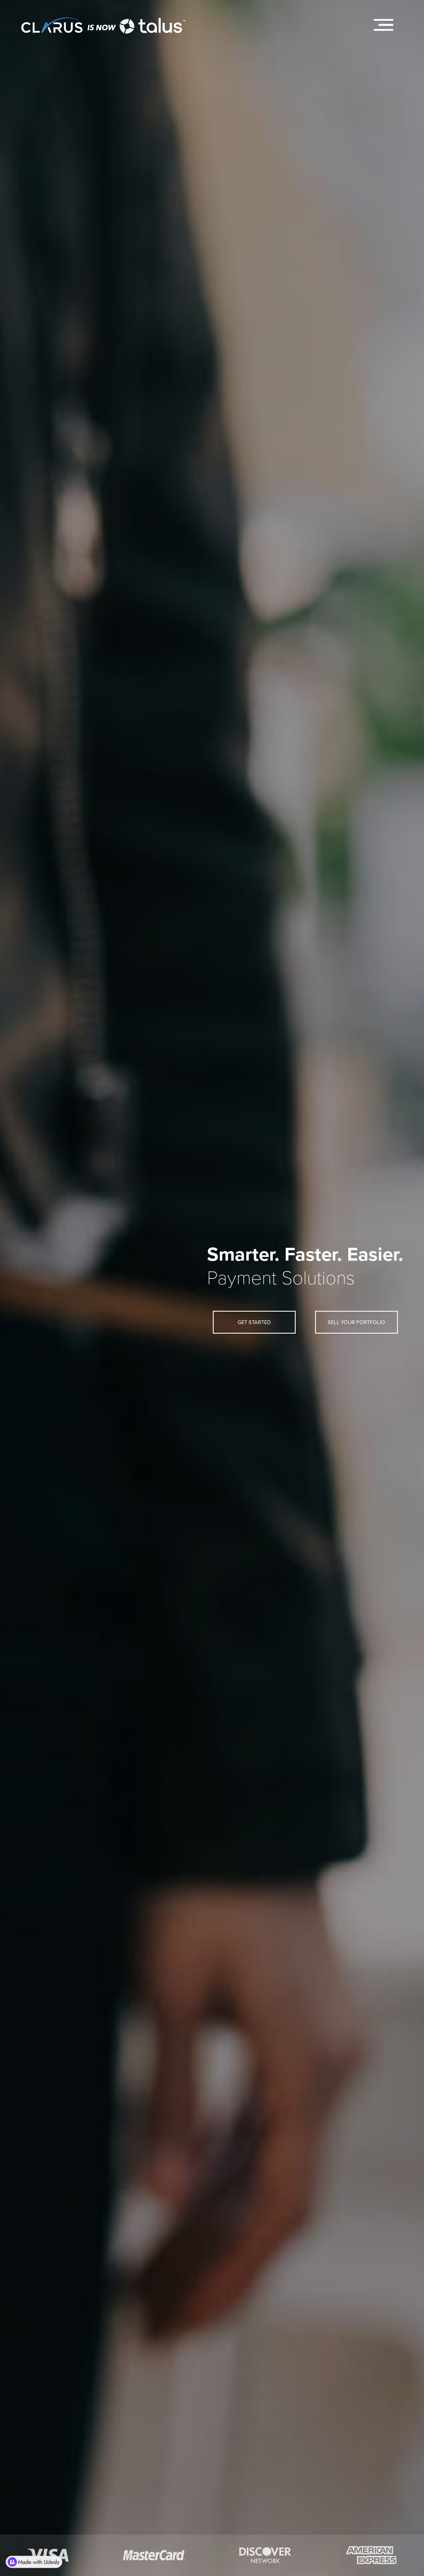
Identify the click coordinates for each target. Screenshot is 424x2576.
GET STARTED (254, 1322)
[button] (383, 25)
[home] (104, 21)
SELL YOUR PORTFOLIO (356, 1322)
